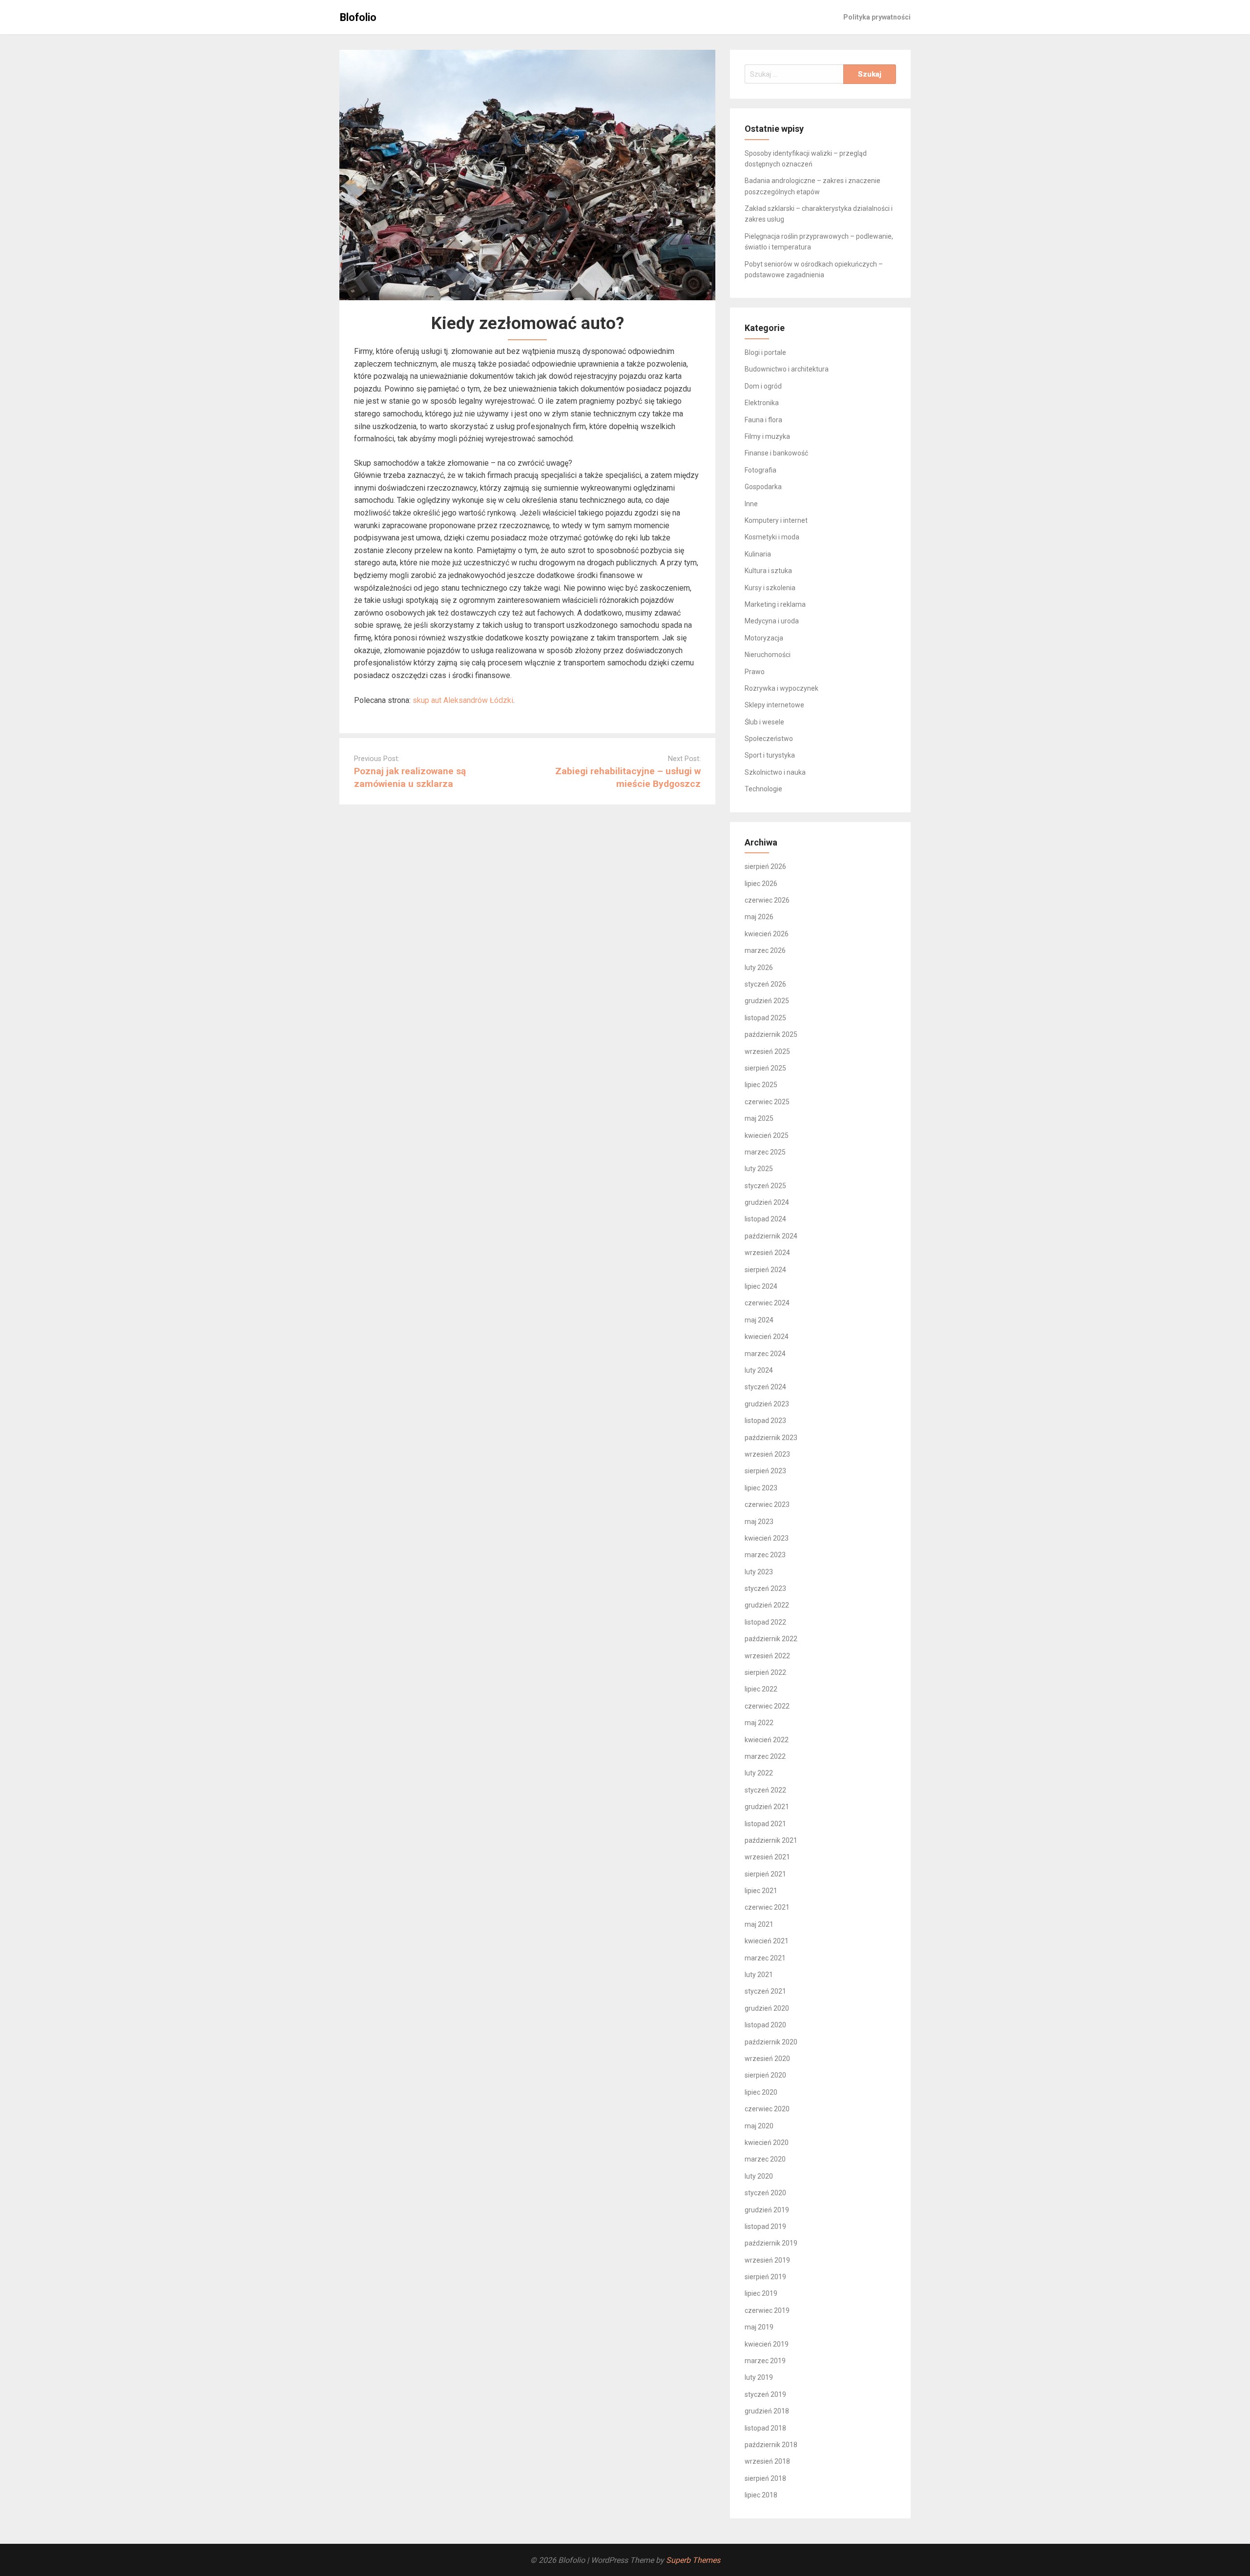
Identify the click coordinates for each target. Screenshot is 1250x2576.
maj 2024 (759, 1320)
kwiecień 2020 (767, 2143)
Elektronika (762, 403)
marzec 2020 (765, 2159)
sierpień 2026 (765, 866)
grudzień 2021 (767, 1807)
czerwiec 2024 (767, 1303)
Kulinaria (758, 554)
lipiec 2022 (761, 1689)
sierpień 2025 (765, 1068)
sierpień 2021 (765, 1874)
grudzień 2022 (767, 1605)
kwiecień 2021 (767, 1941)
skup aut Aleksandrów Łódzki (463, 700)
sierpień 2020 (765, 2075)
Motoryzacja (764, 638)
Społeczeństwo (769, 739)
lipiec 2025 (761, 1085)
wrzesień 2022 (767, 1656)
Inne (751, 504)
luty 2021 (759, 1975)
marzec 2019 (765, 2361)
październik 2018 (771, 2445)
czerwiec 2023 (767, 1504)
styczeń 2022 (765, 1790)
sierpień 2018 (765, 2478)
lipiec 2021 (761, 1891)
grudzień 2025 (767, 1001)
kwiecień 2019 (767, 2344)
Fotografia (760, 470)
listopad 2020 (765, 2025)
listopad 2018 (765, 2428)
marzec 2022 (765, 1756)
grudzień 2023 (767, 1404)
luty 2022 (759, 1773)
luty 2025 (759, 1169)
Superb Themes (693, 2560)
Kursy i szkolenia (770, 588)
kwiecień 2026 (767, 934)
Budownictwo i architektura (787, 369)
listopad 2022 (765, 1622)
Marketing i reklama (775, 604)
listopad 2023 (765, 1421)
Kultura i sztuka (768, 571)
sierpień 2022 (765, 1672)
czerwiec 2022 (767, 1706)
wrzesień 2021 (767, 1857)
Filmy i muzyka (767, 436)
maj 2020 (759, 2126)
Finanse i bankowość (776, 453)
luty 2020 (759, 2176)
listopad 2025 (765, 1018)
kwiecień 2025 (767, 1135)
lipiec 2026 (761, 884)
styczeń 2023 (765, 1588)
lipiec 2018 (761, 2495)
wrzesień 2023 (767, 1454)
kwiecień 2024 (767, 1337)
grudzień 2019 (767, 2210)
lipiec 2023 (761, 1488)
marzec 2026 (765, 950)
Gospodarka (763, 487)
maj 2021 (759, 1924)
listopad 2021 (765, 1824)
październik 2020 (771, 2042)
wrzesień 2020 (767, 2059)
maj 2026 (759, 917)
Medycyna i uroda (772, 621)
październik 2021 (771, 1840)
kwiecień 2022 (767, 1740)
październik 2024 (771, 1236)
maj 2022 (759, 1723)
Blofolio (358, 17)
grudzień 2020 (767, 2008)
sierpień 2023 (765, 1471)
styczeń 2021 (765, 1991)
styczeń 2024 (765, 1387)
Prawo (755, 672)
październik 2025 (771, 1034)
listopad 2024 (765, 1219)
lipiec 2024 (761, 1286)
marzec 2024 (765, 1354)
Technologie (763, 789)
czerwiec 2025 (767, 1102)
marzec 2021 (765, 1958)
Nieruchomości (768, 655)
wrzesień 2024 (767, 1253)
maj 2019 (759, 2327)
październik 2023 (771, 1438)
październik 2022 (771, 1639)
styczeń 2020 (765, 2193)
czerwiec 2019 (767, 2310)
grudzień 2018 (767, 2411)
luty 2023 (759, 1572)
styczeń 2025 (765, 1186)
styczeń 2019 (765, 2394)
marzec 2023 (765, 1555)
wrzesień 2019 (767, 2260)
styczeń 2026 (765, 984)
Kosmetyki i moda (772, 537)
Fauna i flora (763, 420)
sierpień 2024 (765, 1270)
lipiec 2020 (761, 2092)
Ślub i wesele (764, 722)
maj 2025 (759, 1118)
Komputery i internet (776, 520)
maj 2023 (759, 1522)
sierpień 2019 (765, 2277)
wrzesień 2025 (767, 1051)
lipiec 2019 (761, 2293)
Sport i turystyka (770, 755)
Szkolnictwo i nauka (775, 772)
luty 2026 (759, 968)
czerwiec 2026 (767, 900)
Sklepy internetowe (774, 705)
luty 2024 (759, 1370)
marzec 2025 (765, 1152)
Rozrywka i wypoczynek (781, 688)
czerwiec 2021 (767, 1907)
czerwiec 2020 (767, 2109)
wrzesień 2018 (767, 2461)
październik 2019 (771, 2243)
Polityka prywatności (877, 17)
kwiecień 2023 (767, 1538)
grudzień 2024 (767, 1202)
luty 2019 (759, 2377)
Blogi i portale (765, 352)
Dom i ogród (763, 386)
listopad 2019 (765, 2226)
